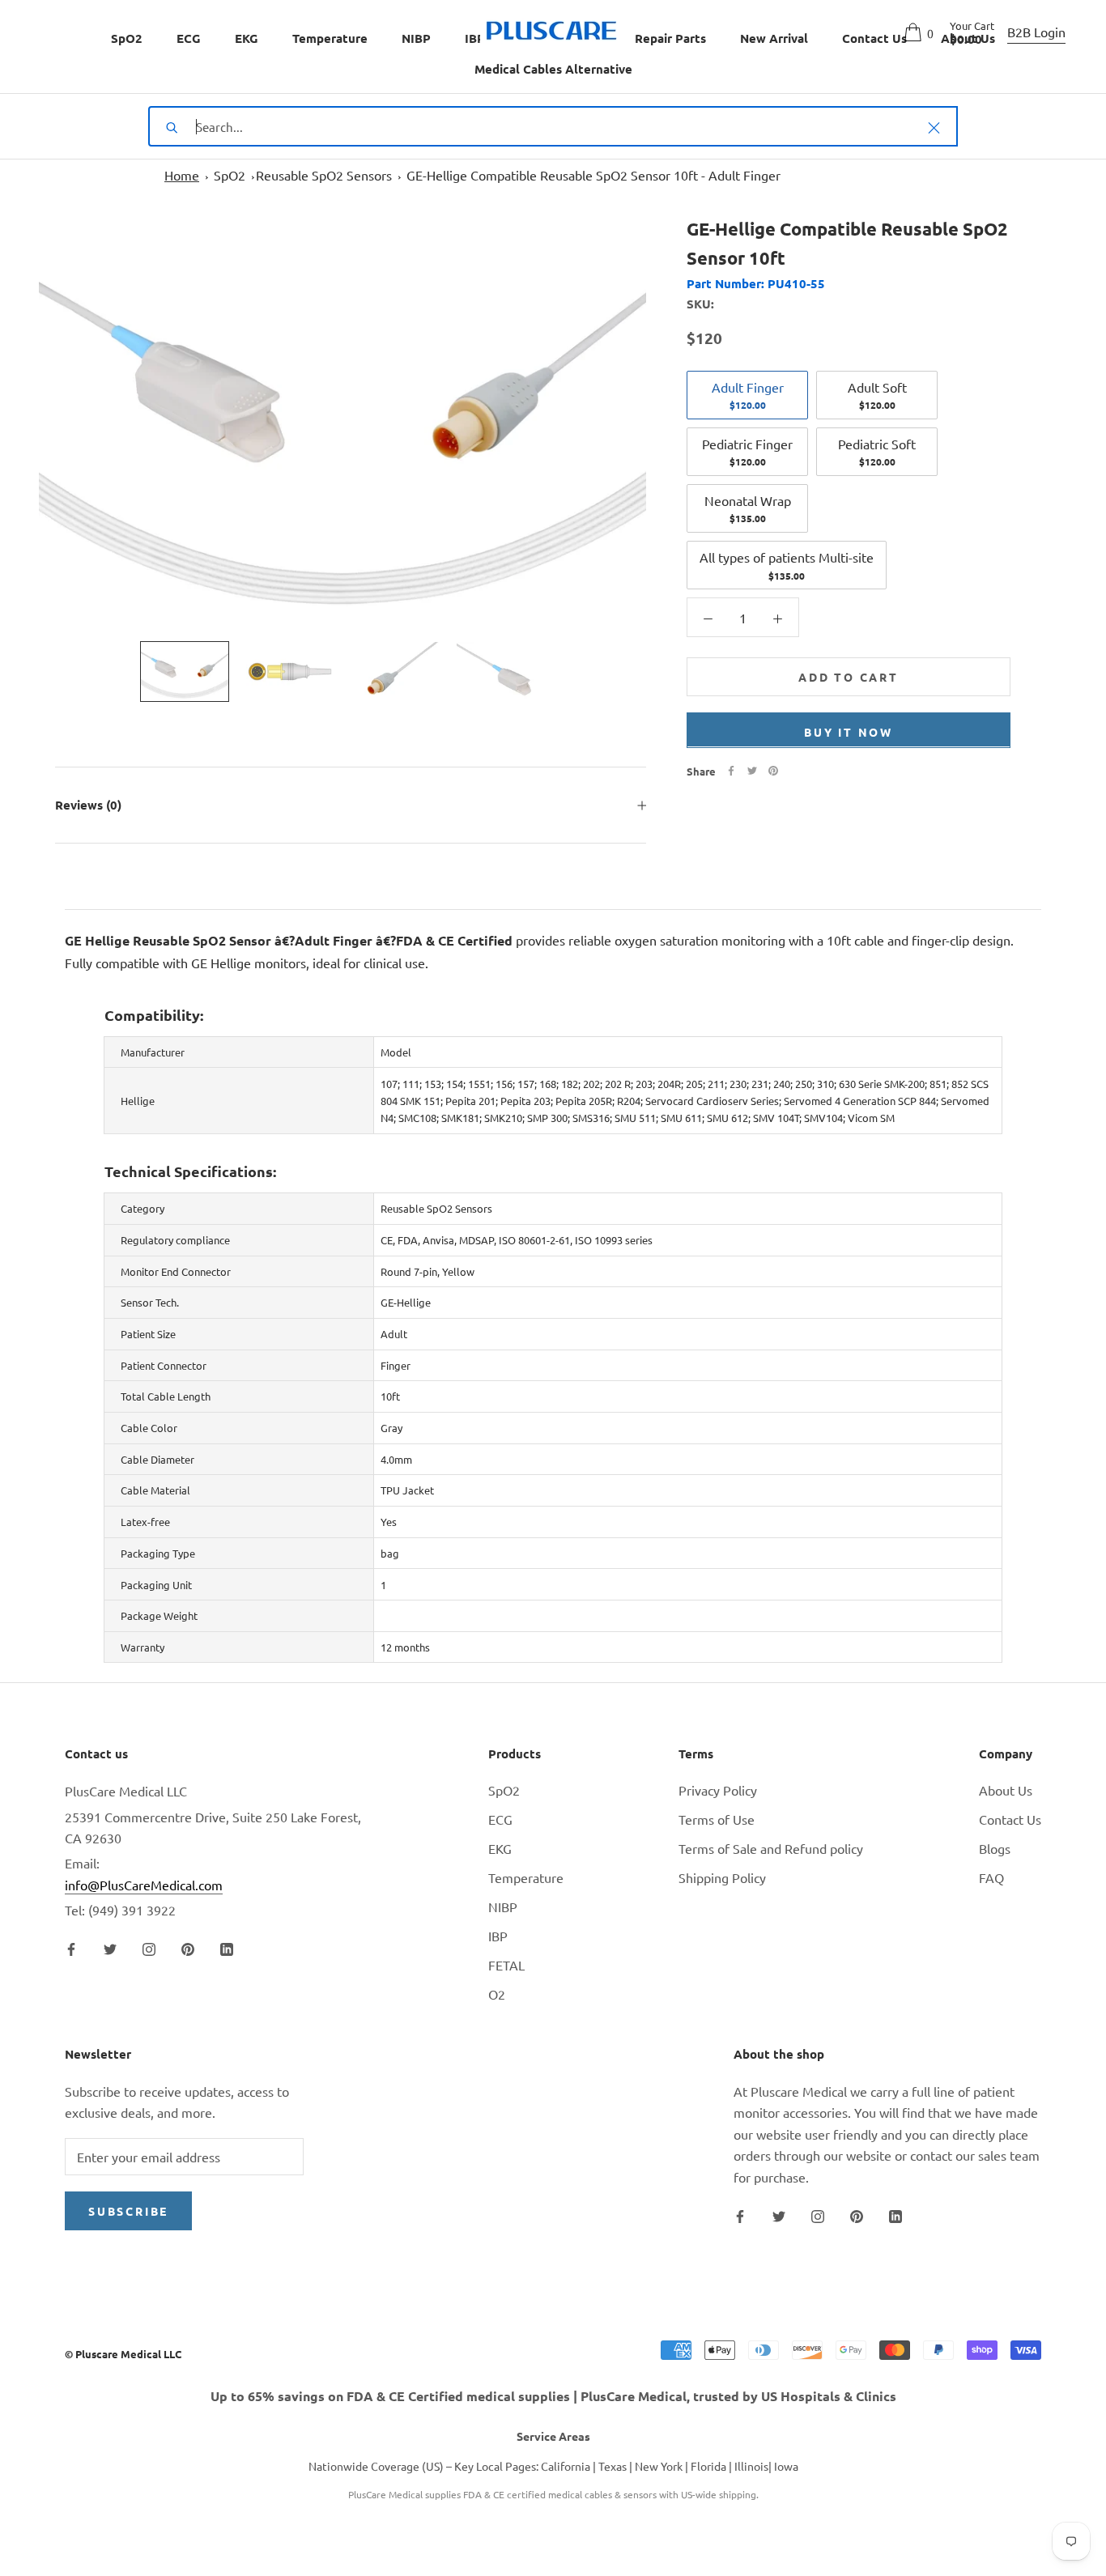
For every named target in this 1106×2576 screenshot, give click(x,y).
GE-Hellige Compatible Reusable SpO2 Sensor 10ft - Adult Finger (593, 175)
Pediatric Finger (747, 451)
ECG (189, 38)
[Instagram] (149, 1948)
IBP (475, 38)
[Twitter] (752, 771)
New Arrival (774, 38)
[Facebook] (731, 771)
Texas (613, 2466)
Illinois (751, 2466)
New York (659, 2466)
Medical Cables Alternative (553, 69)
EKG (247, 38)
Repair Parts (670, 38)
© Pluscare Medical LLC (123, 2354)
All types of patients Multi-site (787, 565)
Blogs (995, 1848)
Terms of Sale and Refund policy (771, 1848)
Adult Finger (748, 394)
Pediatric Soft (877, 451)
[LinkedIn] (227, 1948)
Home (182, 175)
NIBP (416, 38)
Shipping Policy (722, 1877)
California (566, 2466)
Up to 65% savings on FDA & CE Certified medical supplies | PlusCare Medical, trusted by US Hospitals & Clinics (553, 2396)
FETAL (506, 1965)
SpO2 (127, 38)
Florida (708, 2466)
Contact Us (1010, 1819)
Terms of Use (717, 1819)
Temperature (330, 38)
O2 (497, 1994)
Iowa (786, 2466)
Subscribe (128, 2211)
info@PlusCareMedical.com (144, 1885)
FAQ (991, 1877)
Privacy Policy (718, 1790)
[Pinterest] (773, 771)
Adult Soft (877, 394)
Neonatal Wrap (748, 508)
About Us (1006, 1790)
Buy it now (849, 731)
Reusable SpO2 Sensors (324, 175)
